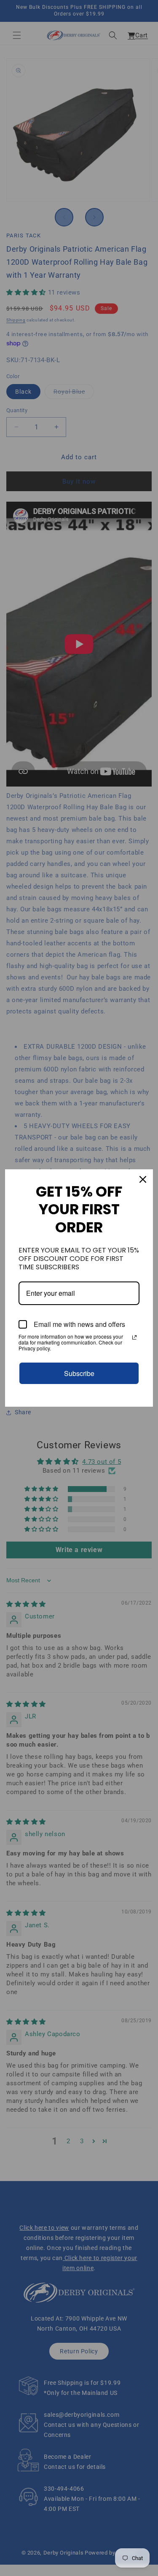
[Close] (143, 1179)
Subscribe (79, 1373)
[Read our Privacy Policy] (134, 1337)
